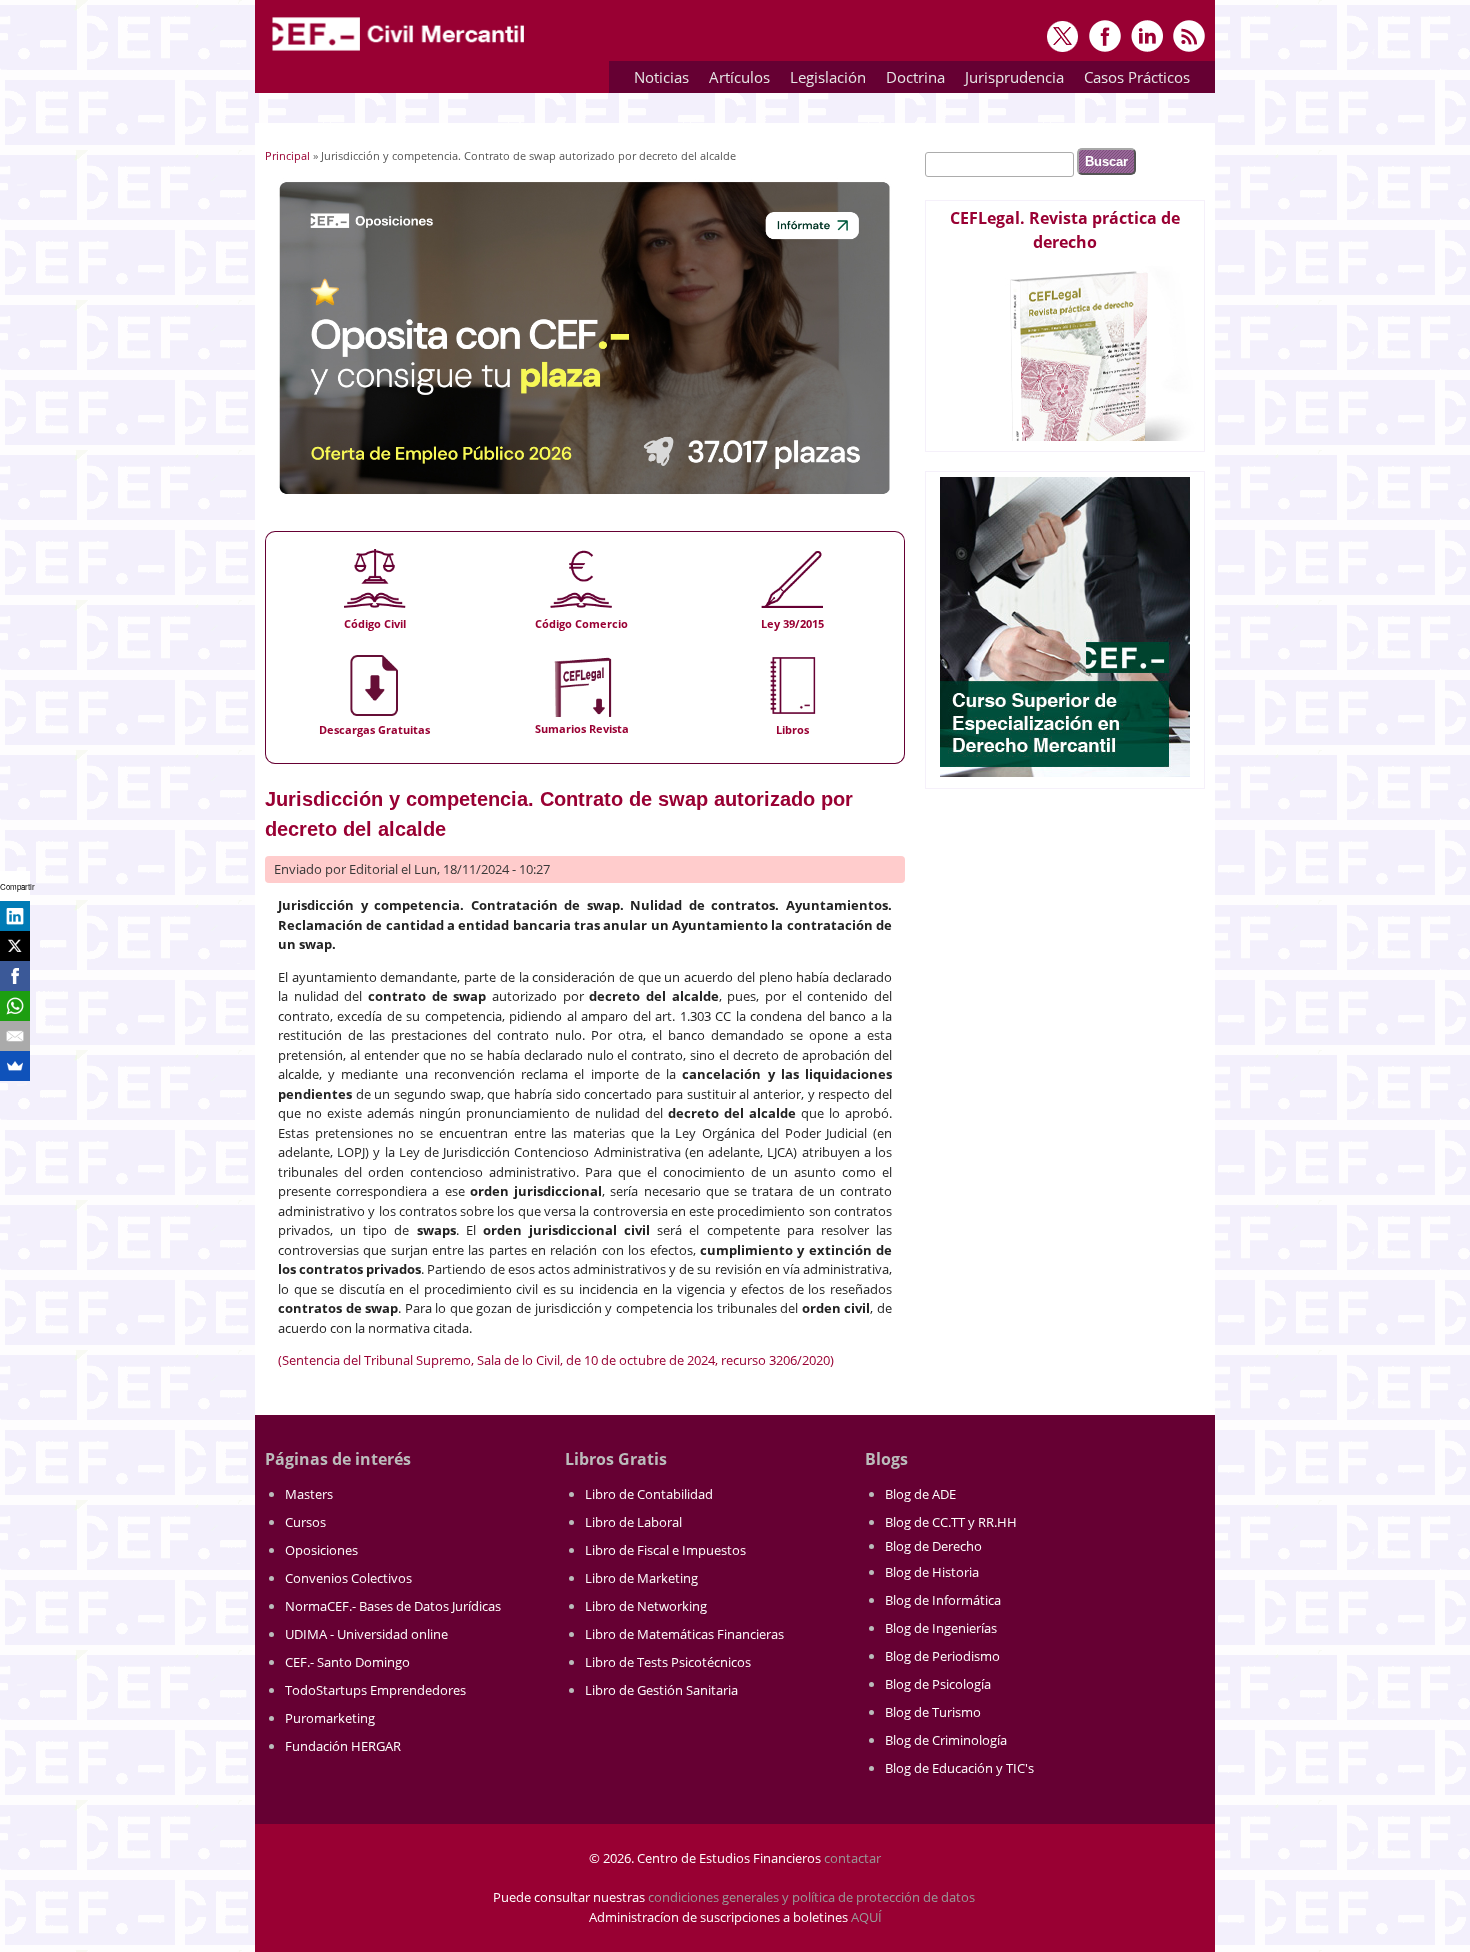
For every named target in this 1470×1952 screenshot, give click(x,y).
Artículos (734, 80)
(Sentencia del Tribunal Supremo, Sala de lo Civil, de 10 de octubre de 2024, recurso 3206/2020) (556, 1360)
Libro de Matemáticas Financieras (684, 1634)
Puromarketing (330, 1718)
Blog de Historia (932, 1572)
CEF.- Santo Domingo (347, 1662)
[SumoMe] (15, 1066)
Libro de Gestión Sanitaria (661, 1690)
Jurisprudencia (1009, 80)
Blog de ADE (920, 1494)
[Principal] (400, 52)
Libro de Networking (646, 1606)
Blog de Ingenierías (941, 1628)
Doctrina (910, 80)
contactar (852, 1858)
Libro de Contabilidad (649, 1494)
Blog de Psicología (938, 1684)
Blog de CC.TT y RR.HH (951, 1522)
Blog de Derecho (933, 1546)
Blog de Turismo (933, 1712)
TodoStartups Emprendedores (375, 1690)
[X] (15, 946)
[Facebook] (15, 976)
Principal (287, 155)
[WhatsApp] (15, 1006)
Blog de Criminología (946, 1740)
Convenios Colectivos (348, 1578)
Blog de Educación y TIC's (959, 1768)
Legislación (823, 80)
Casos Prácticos (1132, 80)
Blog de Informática (943, 1600)
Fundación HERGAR (343, 1746)
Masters (309, 1494)
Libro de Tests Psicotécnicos (668, 1662)
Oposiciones (321, 1550)
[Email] (15, 1036)
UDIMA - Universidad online (366, 1634)
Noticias (661, 77)
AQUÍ (866, 1917)
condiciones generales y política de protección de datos (811, 1897)
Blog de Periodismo (942, 1656)
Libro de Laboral (633, 1522)
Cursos (305, 1522)
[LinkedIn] (15, 916)
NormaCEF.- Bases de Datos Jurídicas (393, 1606)
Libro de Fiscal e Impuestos (665, 1550)
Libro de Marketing (641, 1578)
